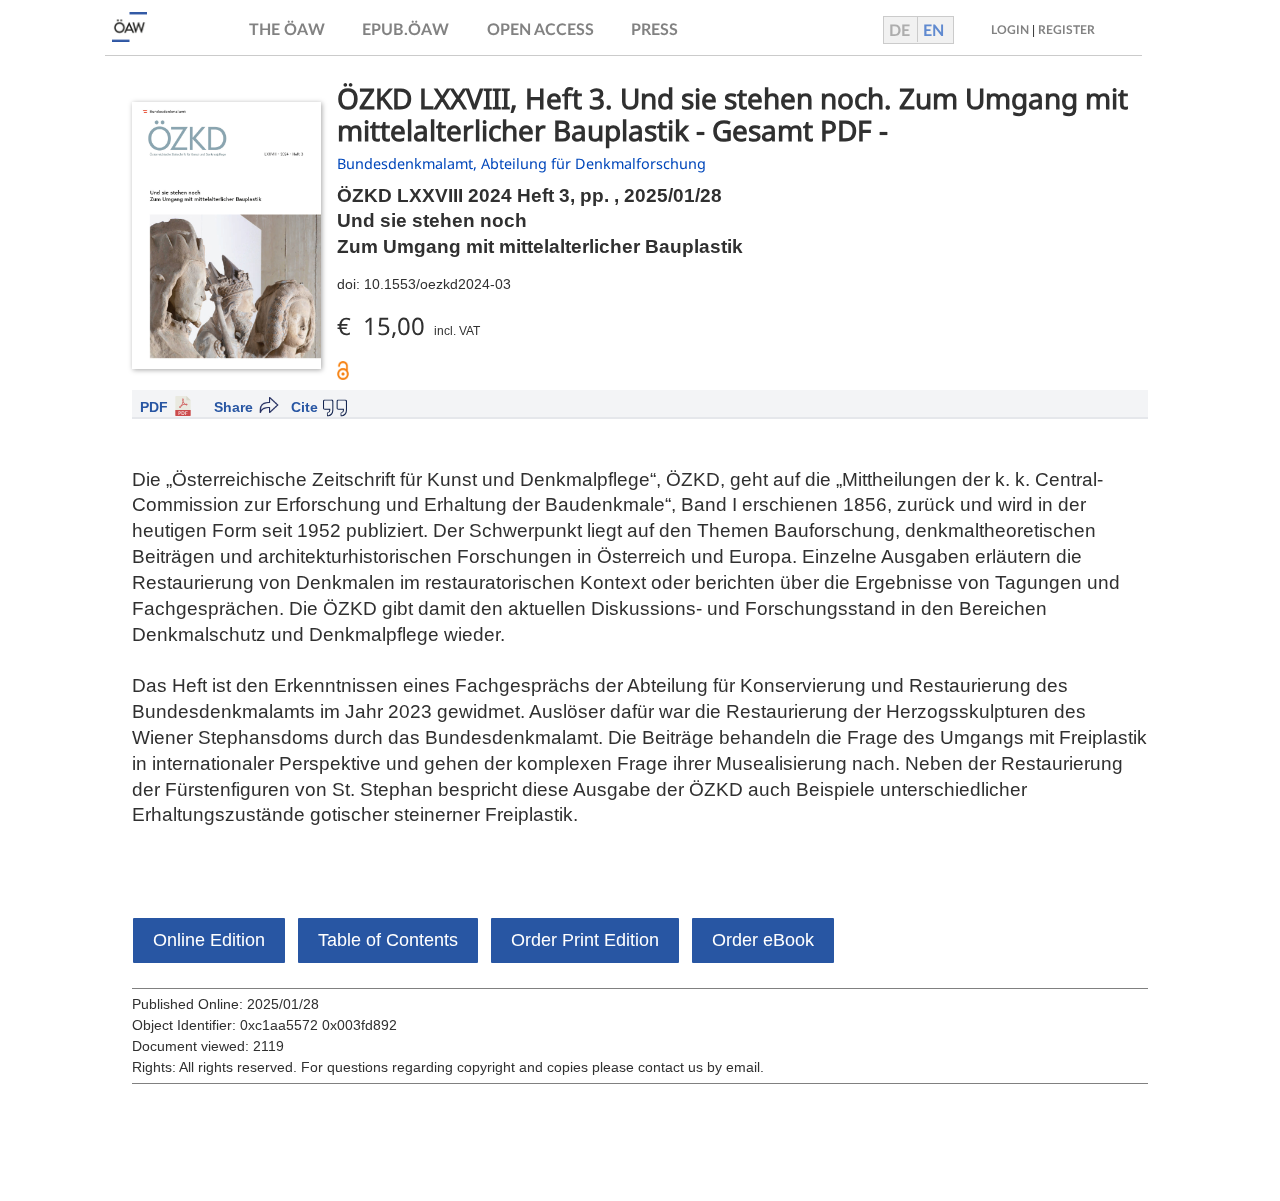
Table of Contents (388, 940)
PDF (154, 407)
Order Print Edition (585, 940)
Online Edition (209, 940)
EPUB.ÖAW (405, 30)
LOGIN (1010, 30)
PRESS (654, 30)
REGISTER (1066, 30)
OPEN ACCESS (540, 30)
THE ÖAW (287, 30)
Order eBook (763, 940)
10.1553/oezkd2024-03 (437, 284)
